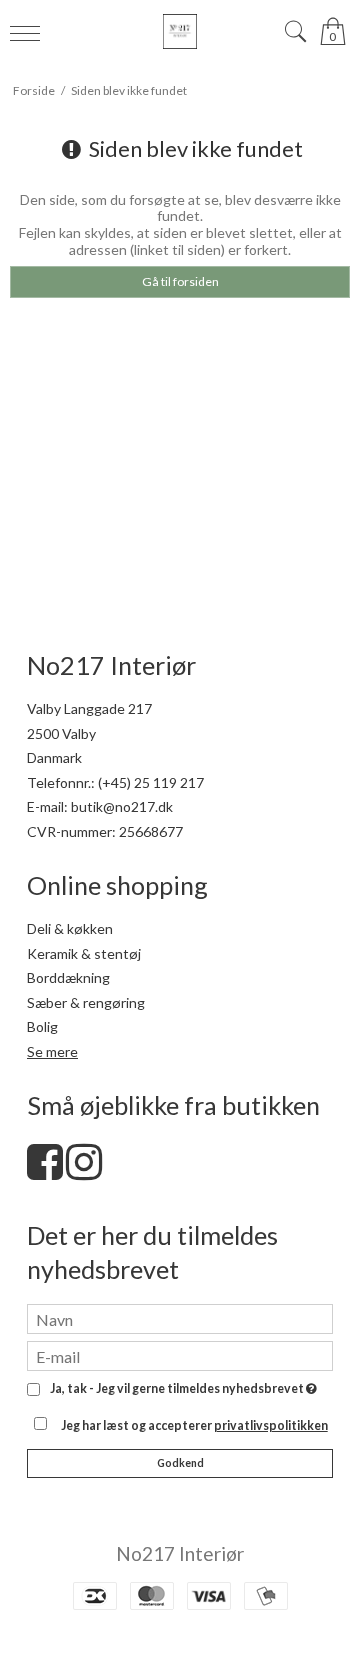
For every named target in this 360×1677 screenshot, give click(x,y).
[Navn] (180, 1317)
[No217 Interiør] (180, 31)
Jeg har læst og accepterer (194, 1425)
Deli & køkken (70, 928)
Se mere (52, 1051)
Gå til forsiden (180, 281)
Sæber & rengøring (86, 1002)
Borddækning (68, 977)
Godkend (180, 1463)
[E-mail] (180, 1354)
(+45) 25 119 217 (151, 782)
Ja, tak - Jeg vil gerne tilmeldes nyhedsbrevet (180, 1389)
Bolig (42, 1026)
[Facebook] (45, 1171)
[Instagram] (84, 1171)
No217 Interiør (180, 1553)
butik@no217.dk (122, 806)
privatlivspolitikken (271, 1425)
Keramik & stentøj (84, 953)
